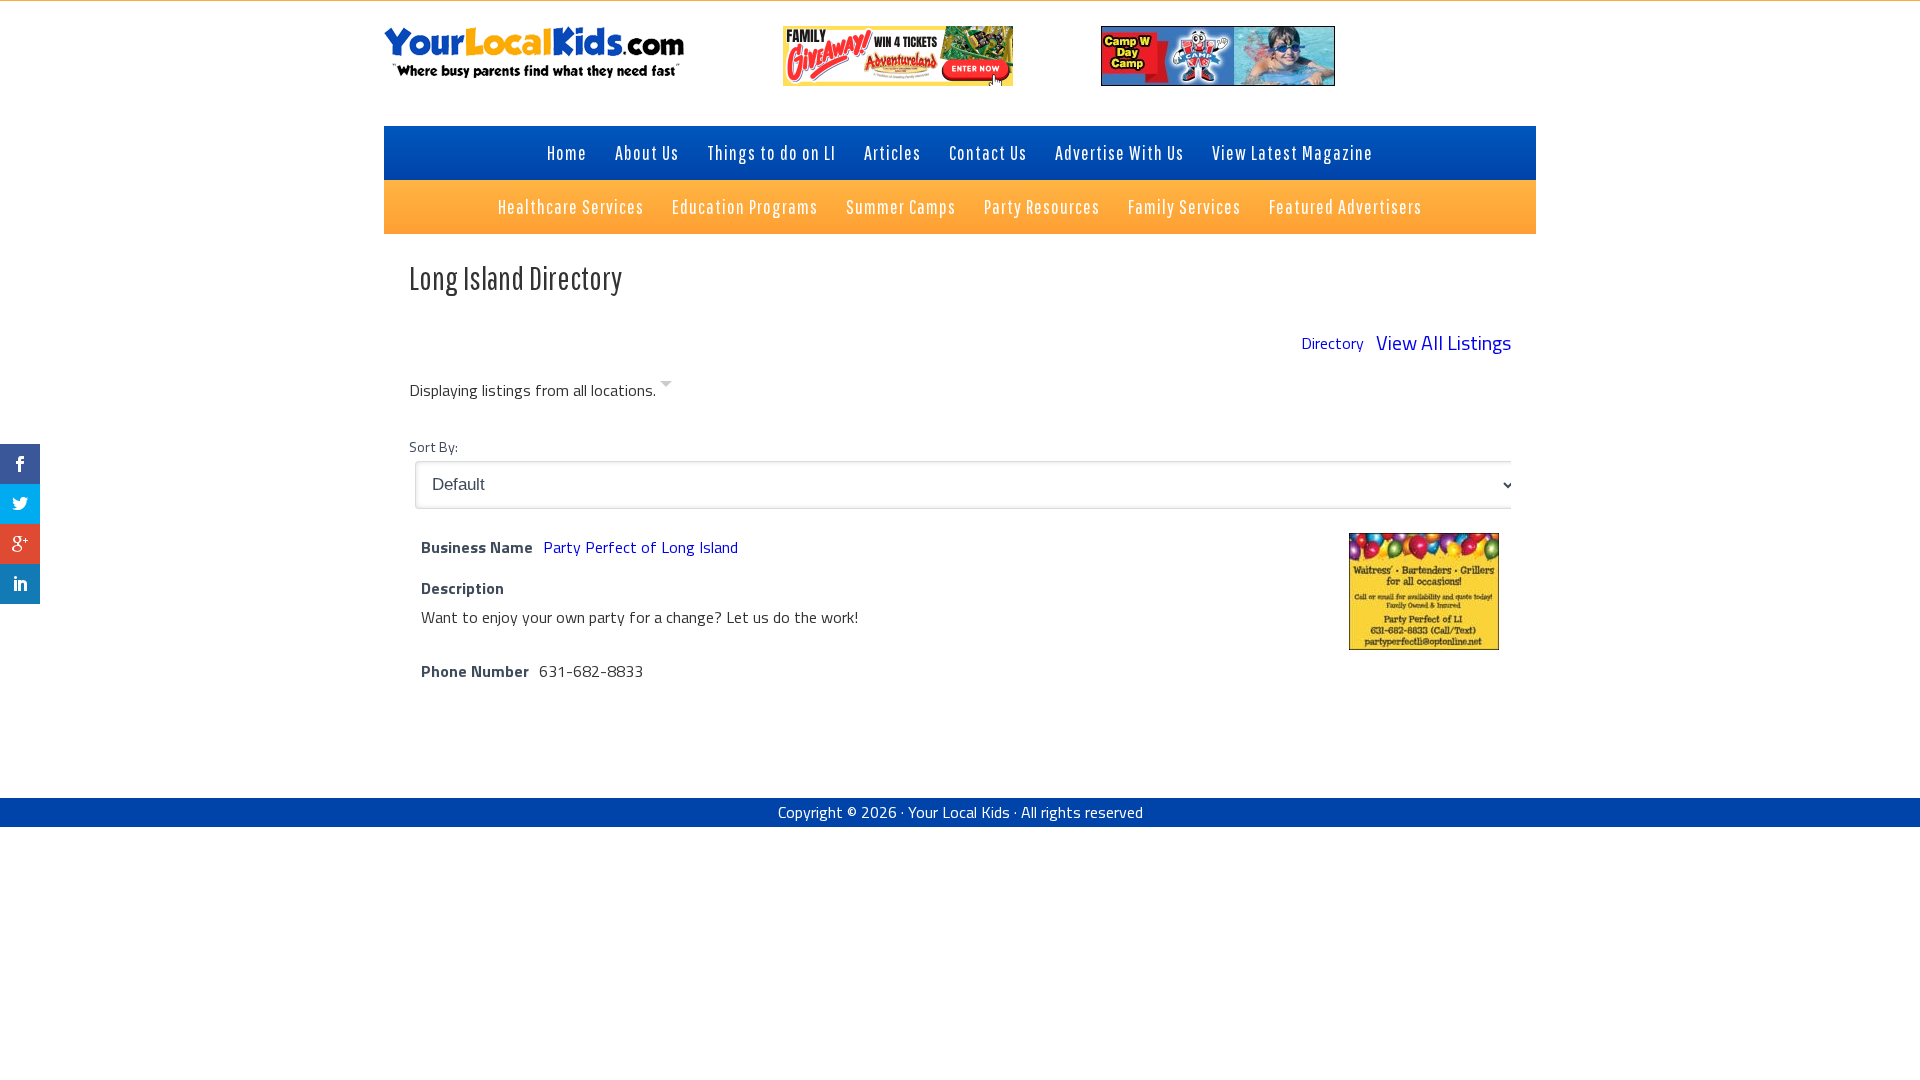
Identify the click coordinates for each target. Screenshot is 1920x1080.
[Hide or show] (666, 387)
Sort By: (433, 447)
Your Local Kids (959, 812)
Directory (1332, 343)
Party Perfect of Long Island (640, 547)
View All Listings (1443, 342)
